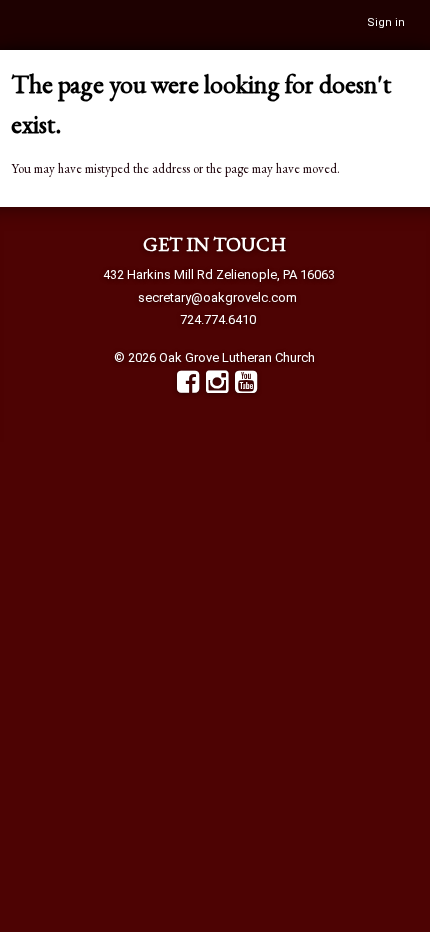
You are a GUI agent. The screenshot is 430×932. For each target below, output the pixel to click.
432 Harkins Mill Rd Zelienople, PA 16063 (219, 274)
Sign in (386, 22)
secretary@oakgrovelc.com (217, 297)
